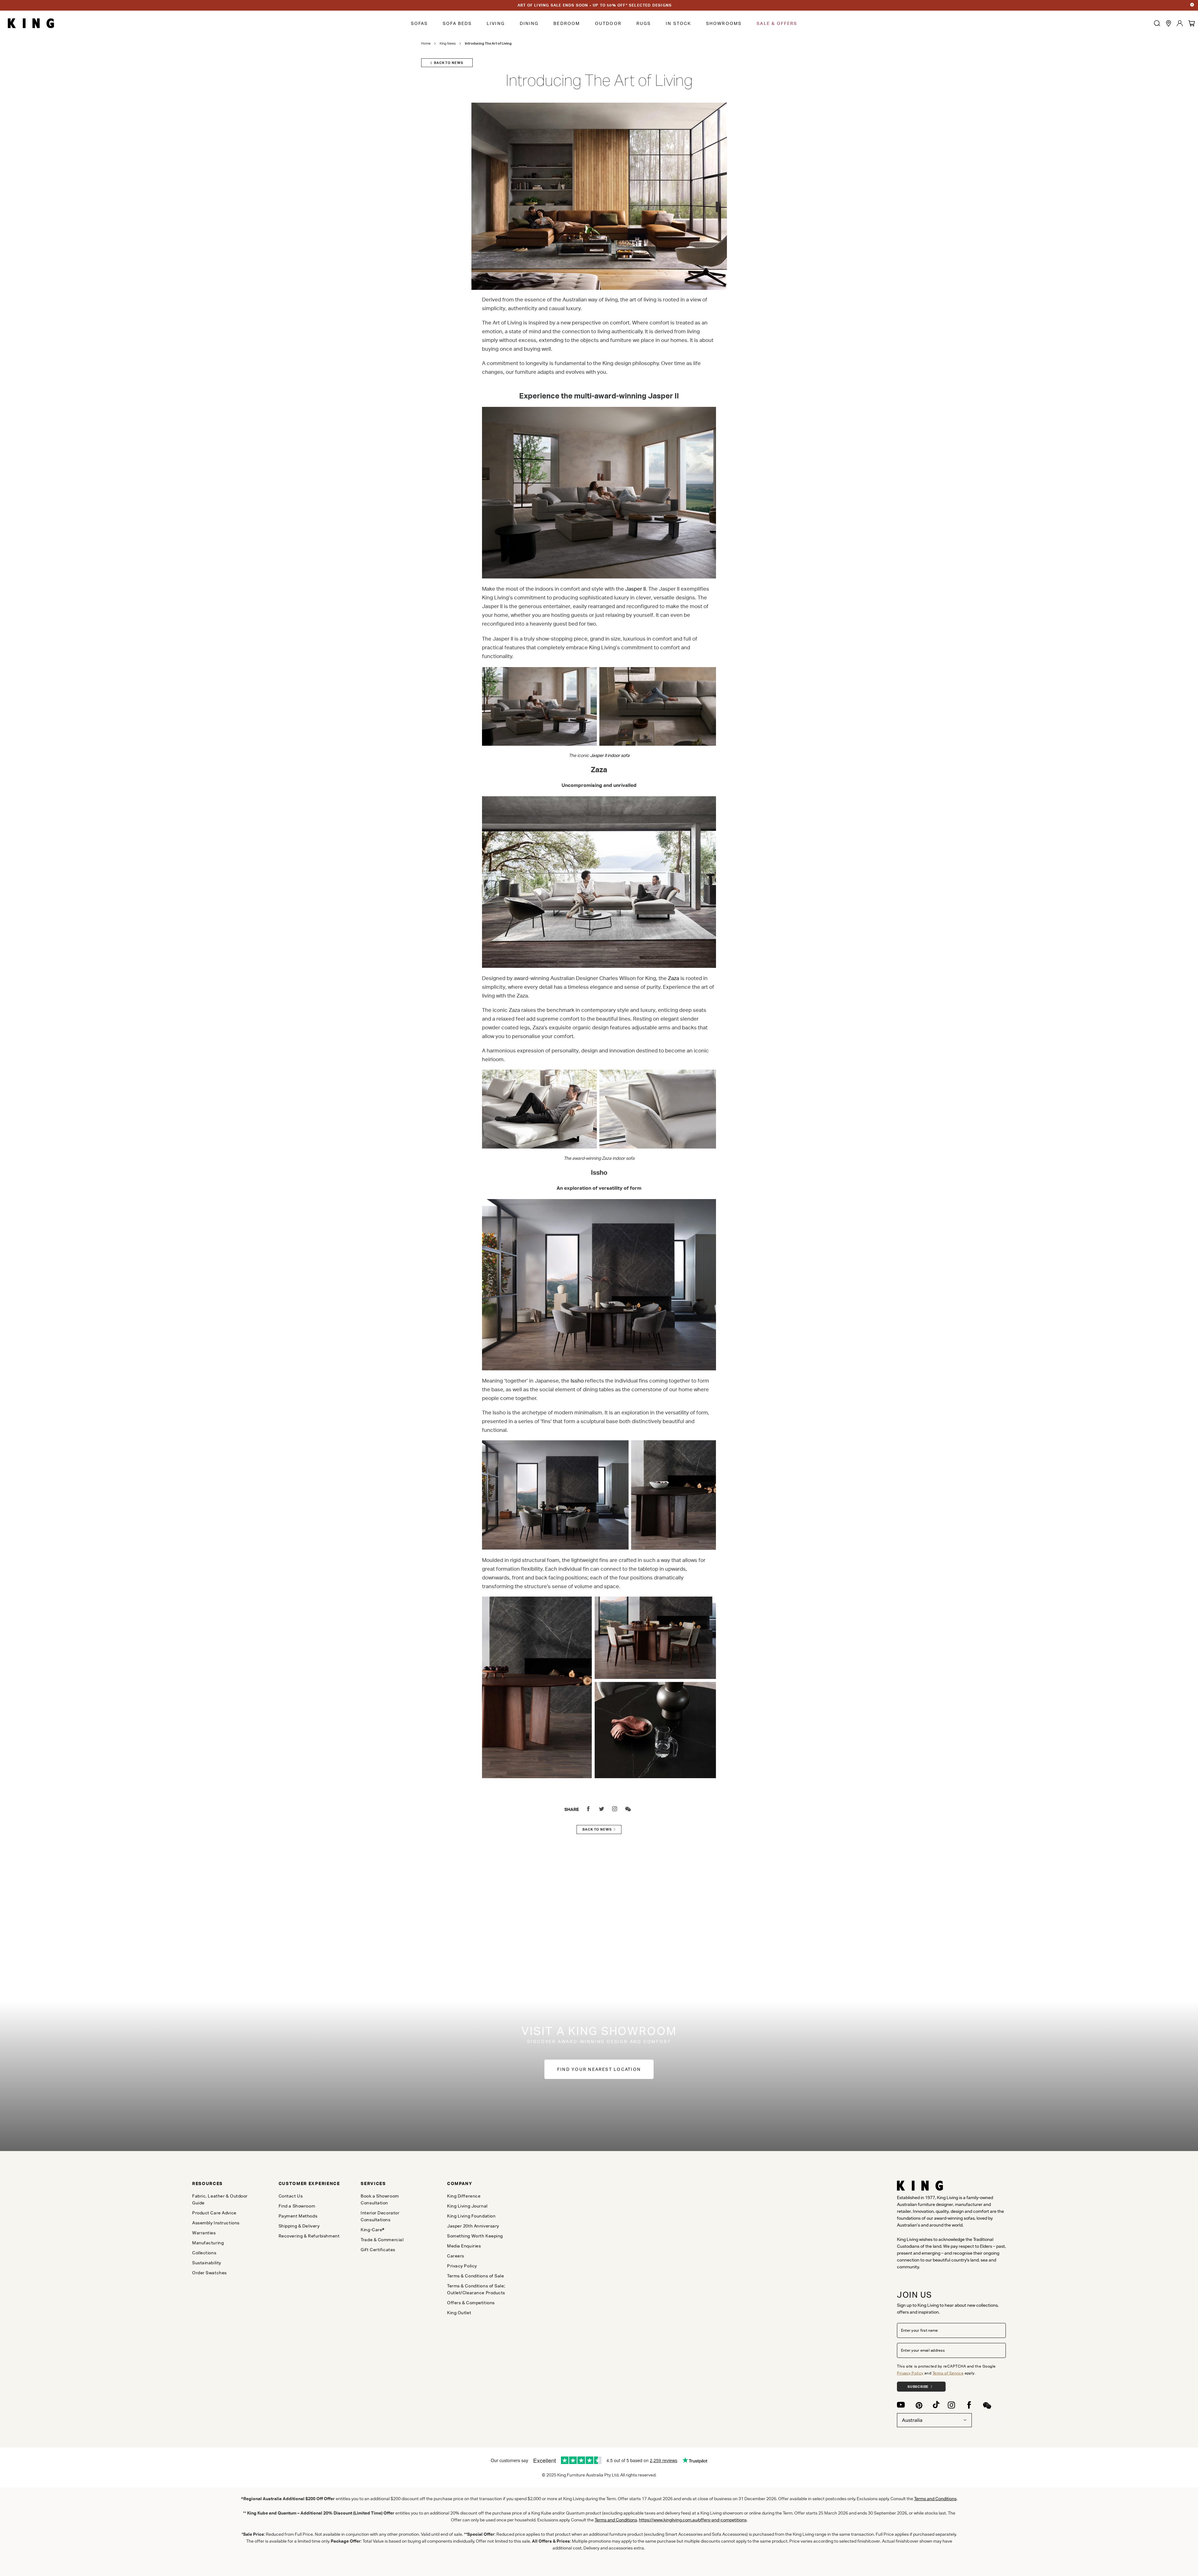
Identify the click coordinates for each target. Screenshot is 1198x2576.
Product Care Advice (214, 2213)
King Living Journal (467, 2206)
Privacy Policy (910, 2373)
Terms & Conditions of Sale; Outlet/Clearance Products (476, 2289)
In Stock (678, 23)
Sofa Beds (457, 23)
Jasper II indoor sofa (610, 755)
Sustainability (207, 2263)
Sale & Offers (777, 23)
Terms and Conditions (616, 2520)
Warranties (204, 2233)
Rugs (644, 23)
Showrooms (724, 23)
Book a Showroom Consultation (380, 2199)
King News (448, 43)
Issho (577, 1381)
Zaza (674, 978)
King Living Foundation (471, 2216)
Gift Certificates (378, 2250)
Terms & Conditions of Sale (476, 2276)
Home (426, 43)
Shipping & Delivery (299, 2226)
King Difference (464, 2196)
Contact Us (291, 2196)
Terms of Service (948, 2373)
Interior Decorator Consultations (380, 2216)
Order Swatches (209, 2273)
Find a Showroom (297, 2206)
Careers (456, 2256)
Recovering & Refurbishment (309, 2236)
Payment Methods (298, 2216)
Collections (204, 2253)
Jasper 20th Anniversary (473, 2226)
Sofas (419, 23)
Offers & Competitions (471, 2303)
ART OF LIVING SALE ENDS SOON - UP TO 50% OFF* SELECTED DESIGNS (595, 5)
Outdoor (608, 23)
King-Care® (373, 2230)
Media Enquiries (464, 2246)
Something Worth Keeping (475, 2236)
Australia (912, 2420)
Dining (529, 23)
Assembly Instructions (216, 2223)
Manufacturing (208, 2243)
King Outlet (459, 2313)
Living (496, 23)
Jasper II (636, 589)
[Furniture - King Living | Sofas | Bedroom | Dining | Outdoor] (31, 23)
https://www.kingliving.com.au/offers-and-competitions (693, 2520)
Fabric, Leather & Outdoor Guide (220, 2199)
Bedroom (567, 23)
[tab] (225, 2183)
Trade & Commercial (382, 2240)
